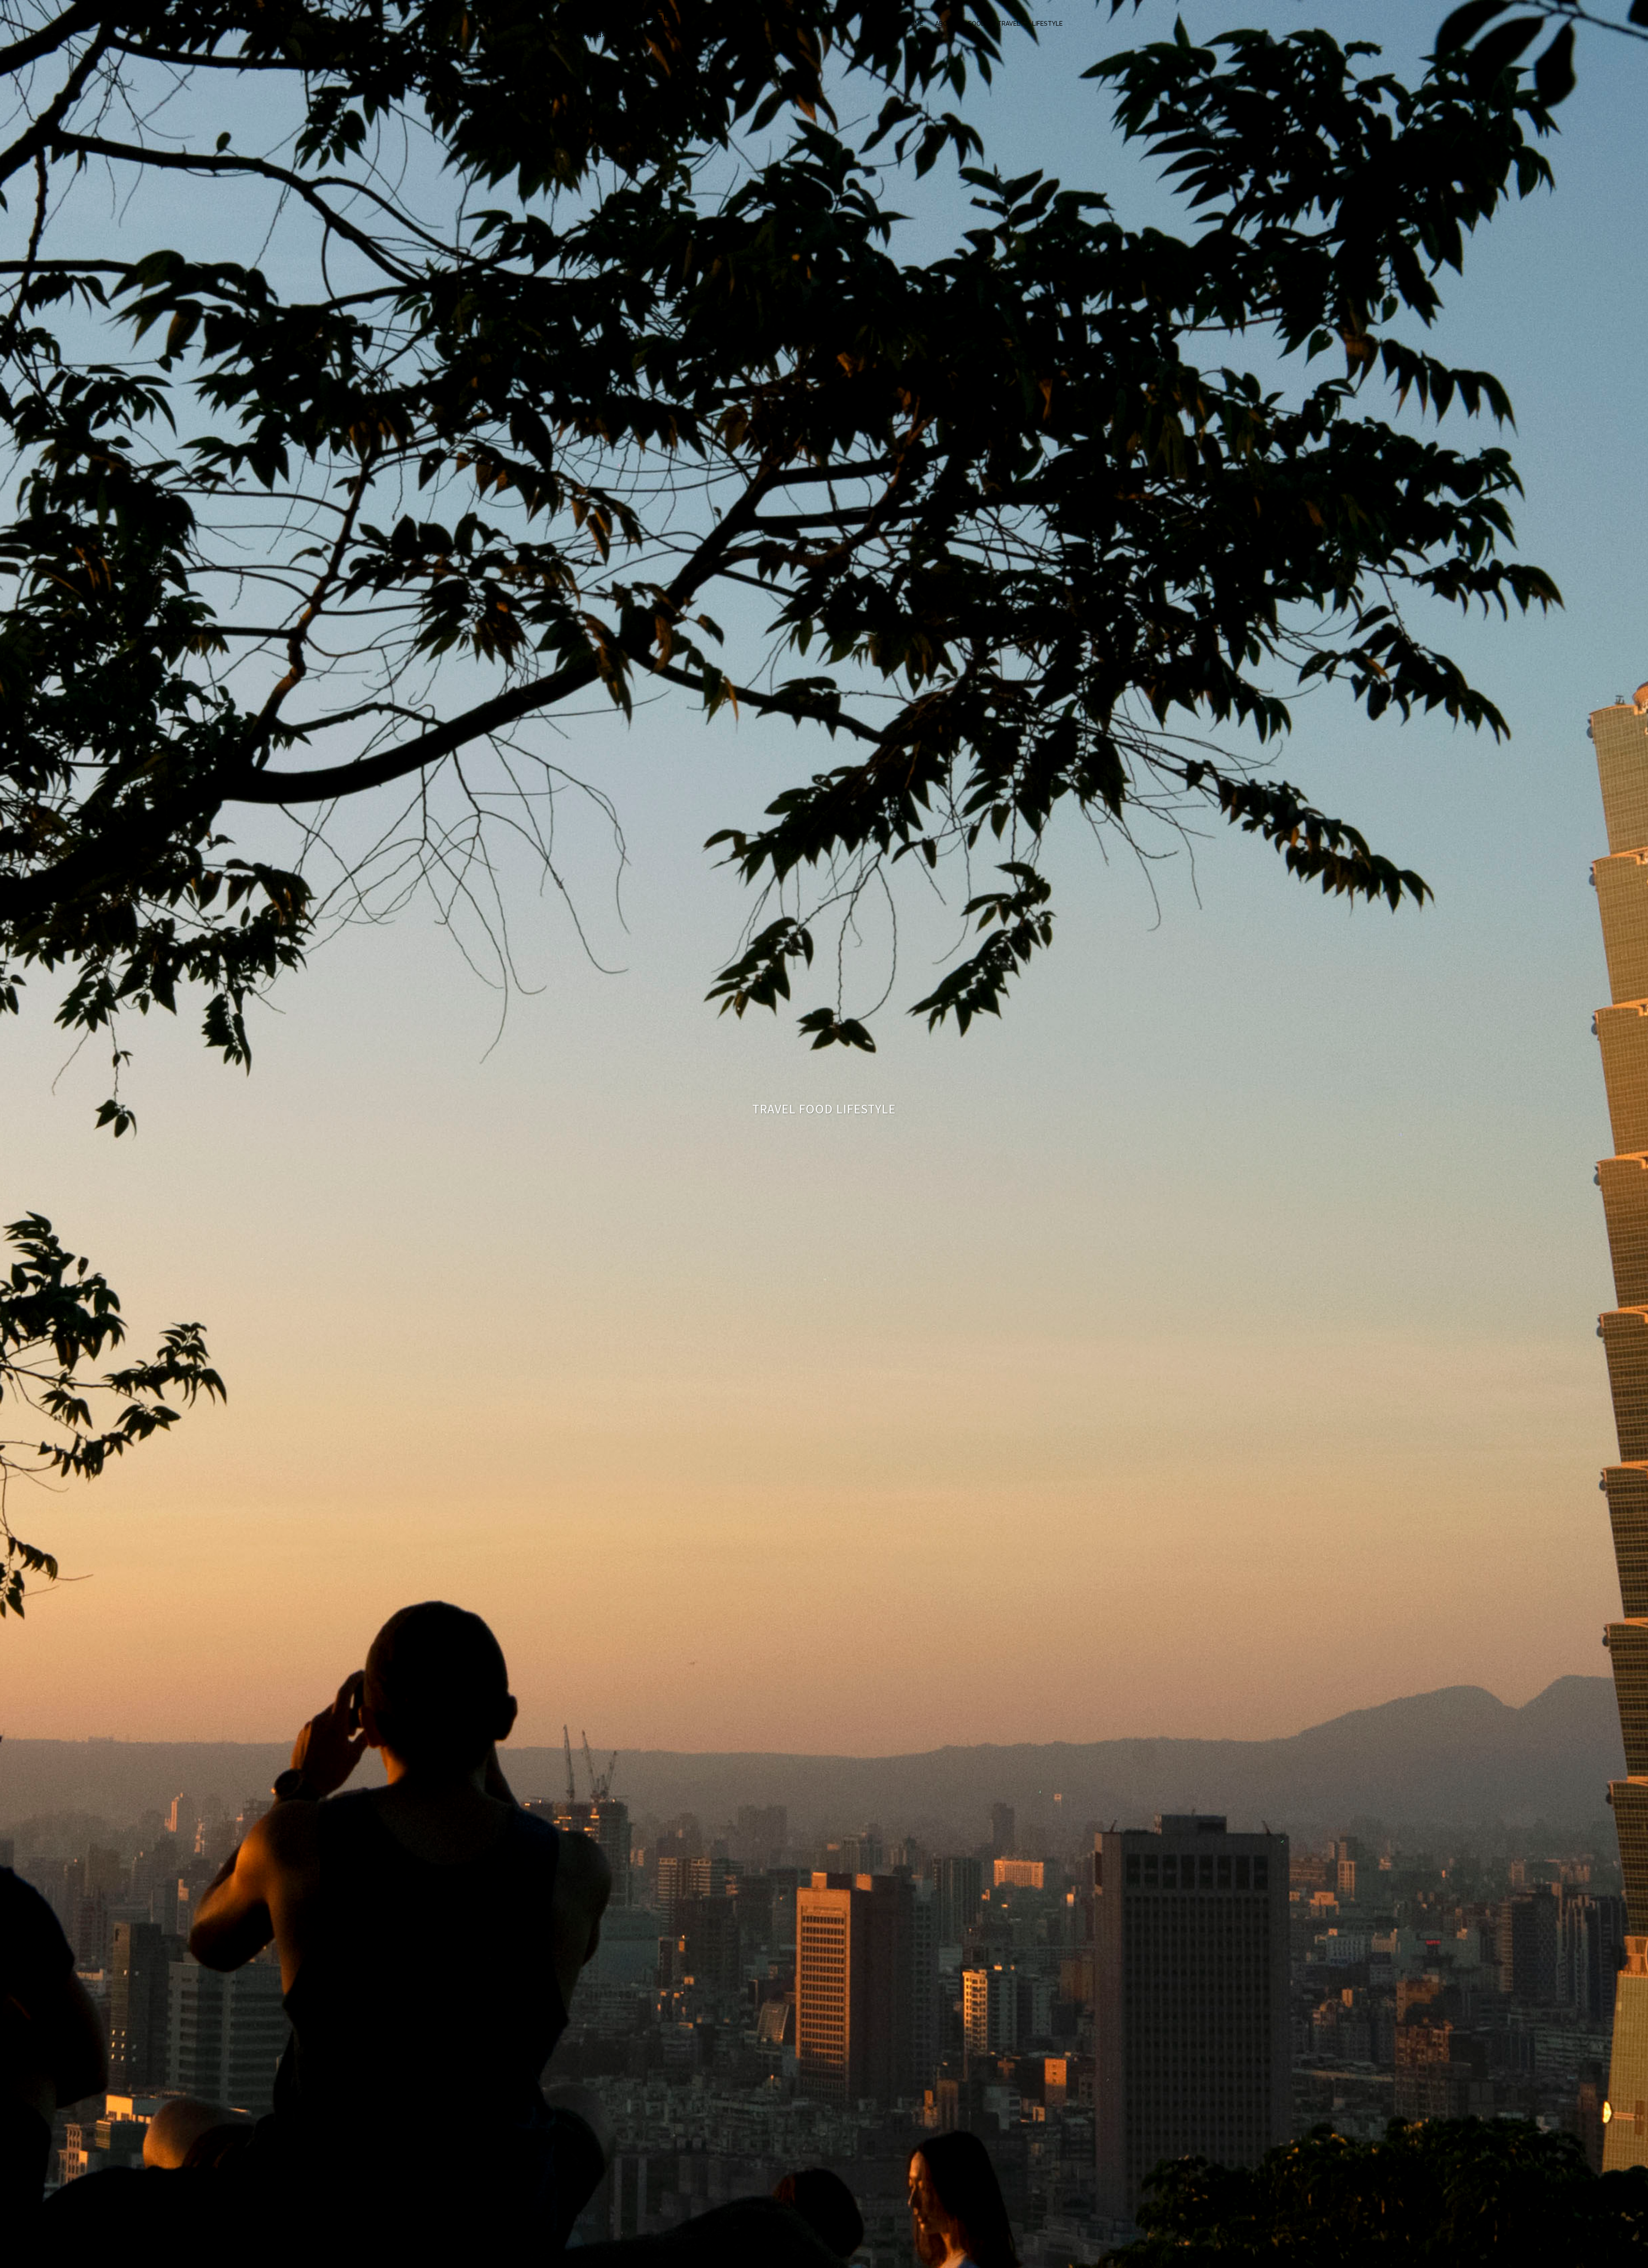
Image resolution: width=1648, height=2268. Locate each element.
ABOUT (946, 24)
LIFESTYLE (1047, 24)
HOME (914, 24)
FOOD (977, 24)
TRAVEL (1009, 24)
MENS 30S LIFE (625, 16)
